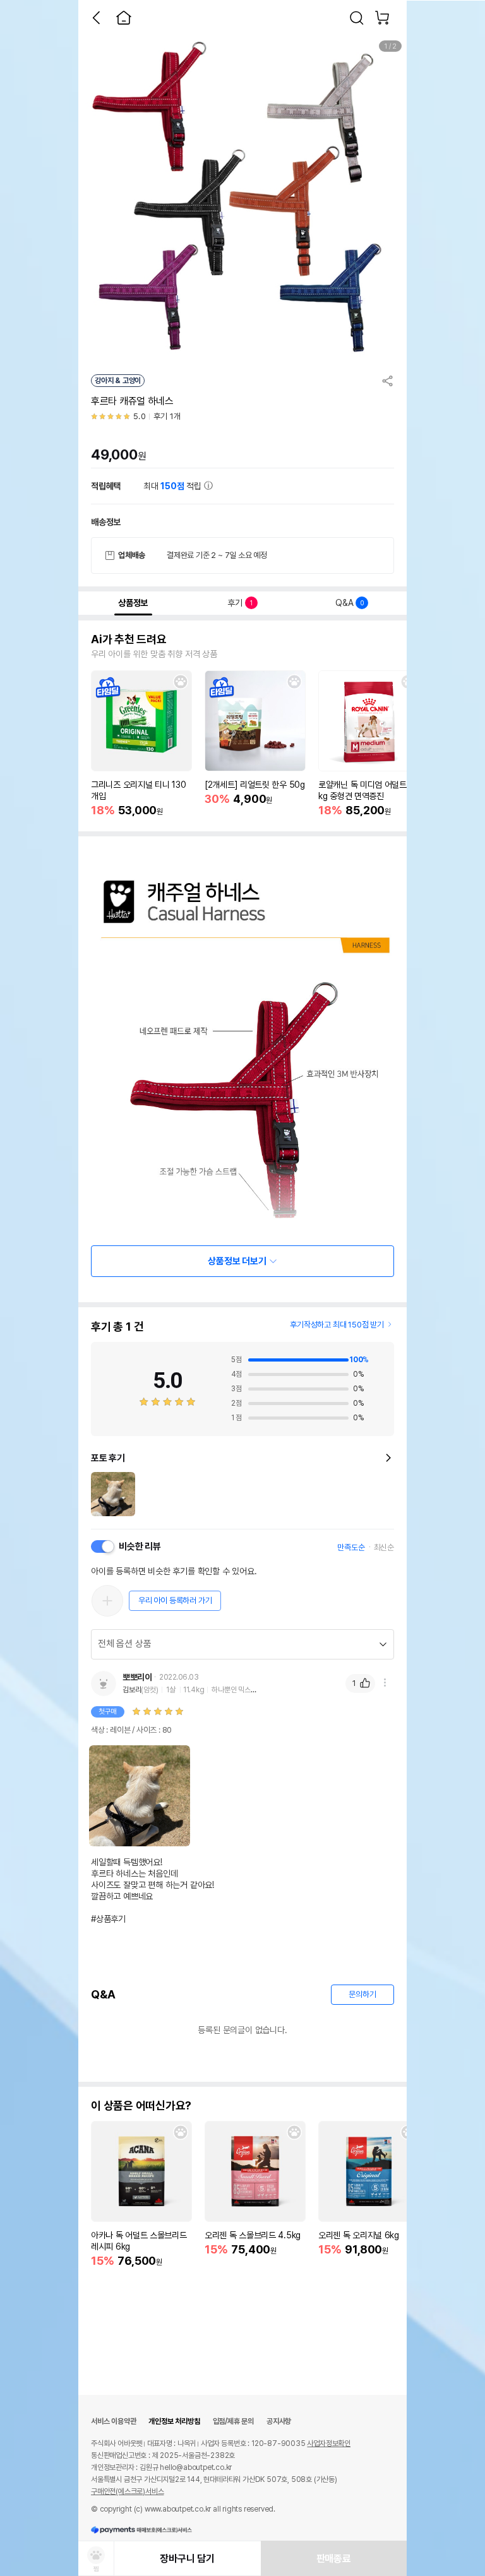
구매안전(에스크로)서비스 (127, 2491)
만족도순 (351, 1547)
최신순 (384, 1547)
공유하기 (388, 381)
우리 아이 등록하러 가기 (175, 1600)
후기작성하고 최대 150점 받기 (337, 1325)
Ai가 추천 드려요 (129, 639)
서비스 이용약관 (113, 2421)
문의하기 (362, 1994)
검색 (357, 18)
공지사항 (279, 2421)
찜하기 (181, 682)
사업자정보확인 (329, 2443)
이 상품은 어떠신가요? (141, 2106)
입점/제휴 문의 (233, 2421)
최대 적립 (174, 486)
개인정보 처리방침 (174, 2421)
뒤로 (96, 18)
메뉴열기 (385, 1683)
